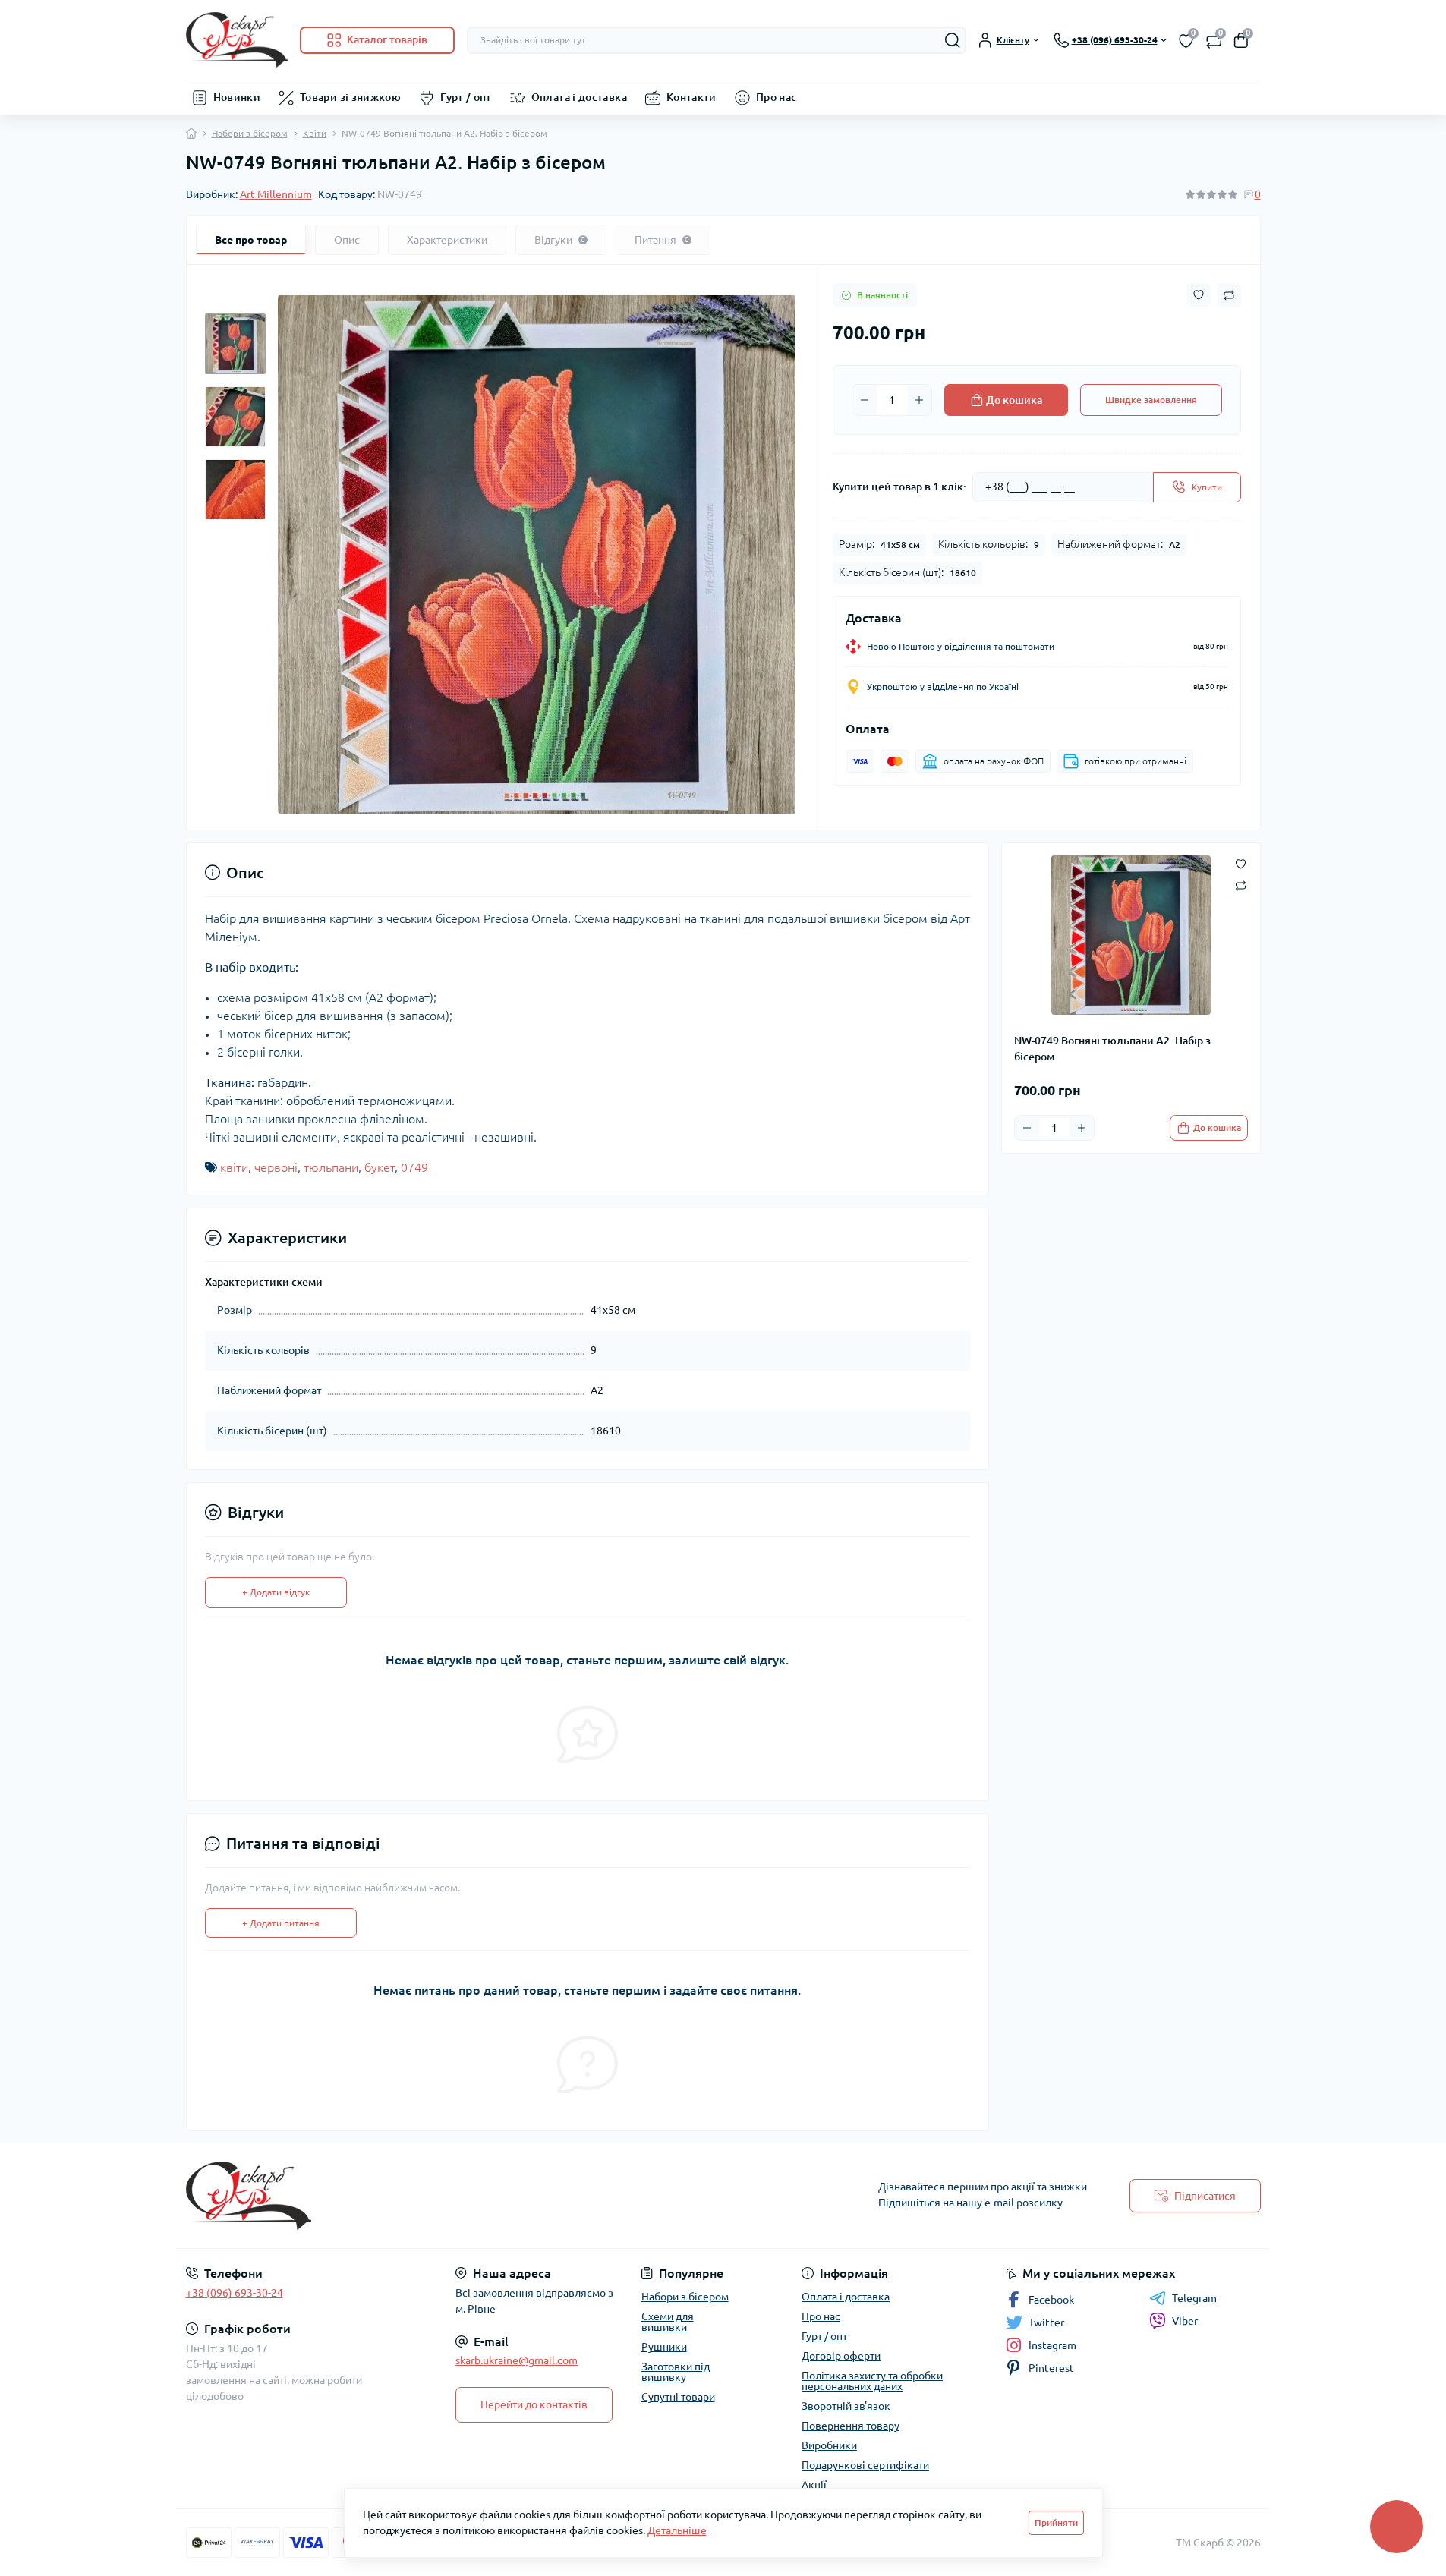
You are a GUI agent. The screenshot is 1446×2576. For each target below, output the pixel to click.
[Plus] (919, 400)
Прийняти (1056, 2522)
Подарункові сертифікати (865, 2465)
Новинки (237, 97)
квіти (234, 1167)
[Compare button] (1229, 295)
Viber (1185, 2321)
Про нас (777, 97)
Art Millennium (276, 194)
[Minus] (865, 400)
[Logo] (237, 40)
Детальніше (677, 2530)
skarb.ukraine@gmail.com (517, 2360)
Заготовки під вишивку (676, 2372)
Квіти (315, 133)
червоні (276, 1167)
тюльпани (331, 1167)
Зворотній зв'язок (846, 2406)
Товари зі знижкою (350, 97)
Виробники (829, 2445)
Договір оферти (841, 2356)
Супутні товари (678, 2397)
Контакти (691, 97)
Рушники (664, 2347)
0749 (414, 1167)
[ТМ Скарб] (450, 2196)
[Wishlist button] (1199, 295)
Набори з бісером (250, 133)
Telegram (1194, 2298)
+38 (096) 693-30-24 (235, 2293)
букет (380, 1167)
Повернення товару (851, 2426)
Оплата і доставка (579, 97)
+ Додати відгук (276, 1592)
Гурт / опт (466, 97)
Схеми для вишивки (668, 2322)
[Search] (953, 40)
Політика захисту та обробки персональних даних (872, 2381)
